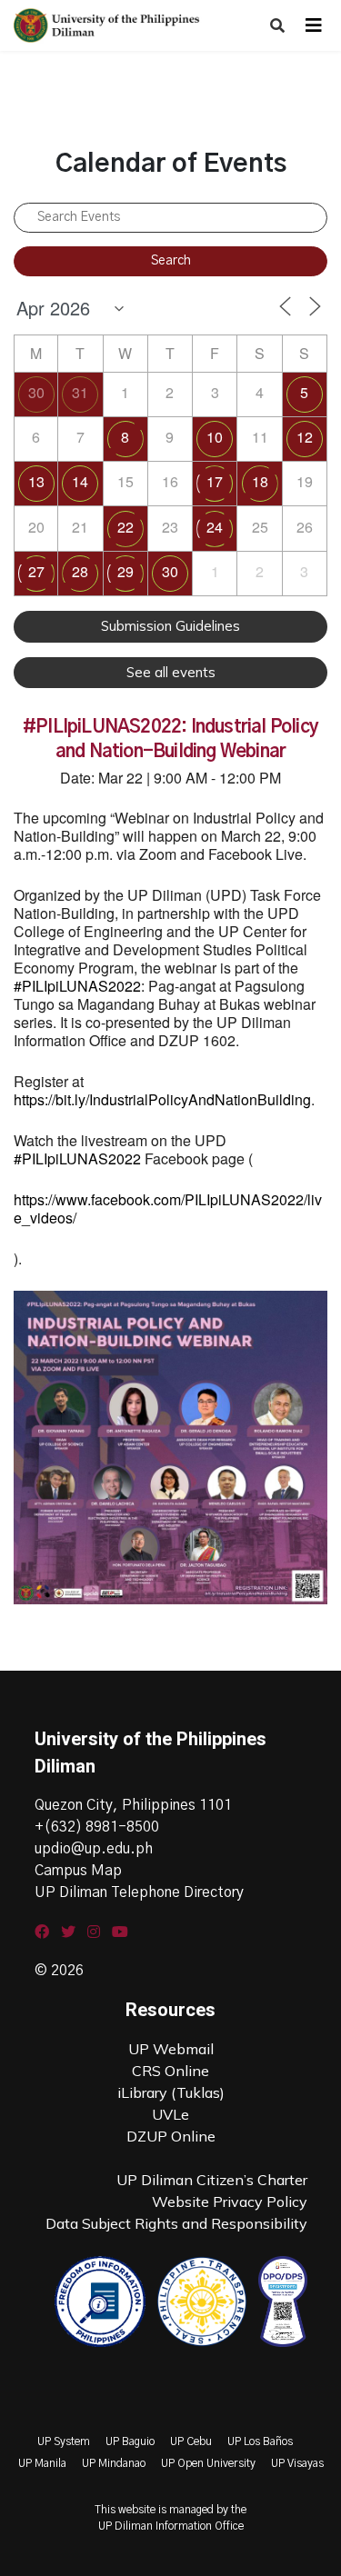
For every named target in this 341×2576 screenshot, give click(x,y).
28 (80, 571)
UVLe (170, 2114)
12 (305, 437)
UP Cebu (191, 2441)
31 (80, 392)
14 (80, 481)
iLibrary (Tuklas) (171, 2092)
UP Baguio (130, 2441)
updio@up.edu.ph (94, 1849)
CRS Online (170, 2071)
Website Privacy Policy (230, 2202)
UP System (64, 2441)
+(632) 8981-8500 (97, 1827)
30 (36, 392)
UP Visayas (297, 2463)
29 (125, 571)
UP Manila (42, 2463)
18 (260, 481)
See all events (171, 672)
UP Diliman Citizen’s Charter (212, 2180)
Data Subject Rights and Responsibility (176, 2223)
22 (125, 527)
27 (36, 571)
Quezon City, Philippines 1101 (133, 1805)
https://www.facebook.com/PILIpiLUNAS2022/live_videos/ (168, 1208)
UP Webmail (171, 2049)
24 (215, 527)
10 (215, 437)
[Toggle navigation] (314, 25)
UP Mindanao (114, 2463)
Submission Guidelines (170, 626)
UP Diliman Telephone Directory (139, 1892)
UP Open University (208, 2463)
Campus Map (78, 1871)
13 (36, 481)
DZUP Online (171, 2136)
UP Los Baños (260, 2441)
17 (215, 481)
